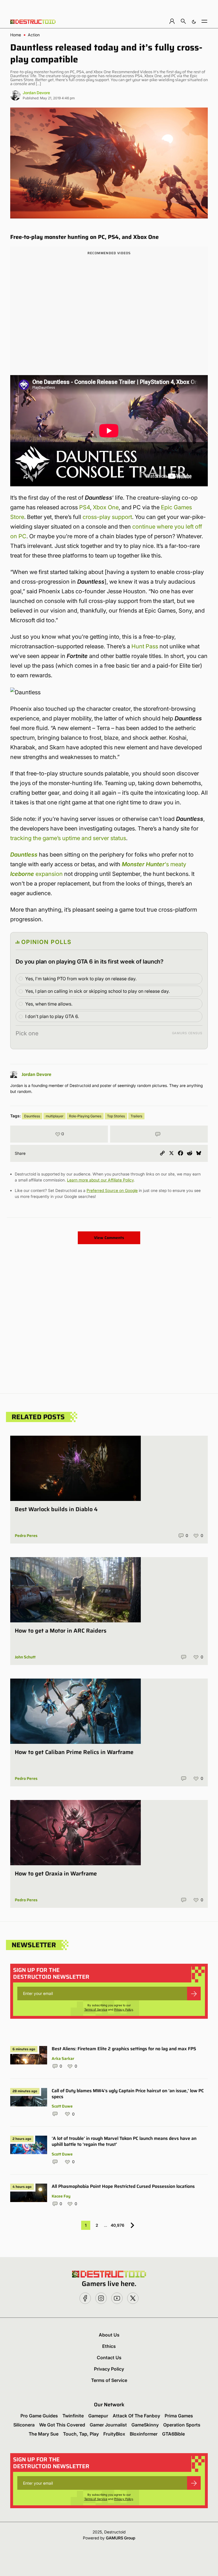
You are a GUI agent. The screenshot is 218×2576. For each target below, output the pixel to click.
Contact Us (109, 2358)
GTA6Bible (173, 2434)
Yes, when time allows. (49, 1004)
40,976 (118, 2225)
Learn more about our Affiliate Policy (100, 1180)
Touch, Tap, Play (81, 2434)
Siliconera (24, 2425)
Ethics (109, 2346)
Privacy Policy (124, 2009)
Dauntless (24, 855)
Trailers (136, 1116)
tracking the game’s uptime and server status (68, 838)
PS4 (85, 507)
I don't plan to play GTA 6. (52, 1016)
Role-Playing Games (85, 1116)
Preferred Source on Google (112, 1190)
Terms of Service (96, 2009)
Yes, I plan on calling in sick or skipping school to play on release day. (98, 991)
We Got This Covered (62, 2425)
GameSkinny (145, 2425)
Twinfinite (73, 2416)
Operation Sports (182, 2425)
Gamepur (98, 2416)
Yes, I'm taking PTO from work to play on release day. (81, 979)
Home (16, 35)
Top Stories (116, 1116)
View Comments (109, 1238)
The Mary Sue (44, 2434)
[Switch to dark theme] (194, 21)
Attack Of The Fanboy (136, 2416)
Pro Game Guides (39, 2416)
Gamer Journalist (108, 2425)
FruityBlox (114, 2434)
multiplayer (54, 1116)
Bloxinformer (144, 2434)
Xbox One (106, 507)
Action (34, 35)
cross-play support (107, 517)
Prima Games (179, 2416)
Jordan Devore (36, 93)
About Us (109, 2335)
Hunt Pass (145, 646)
